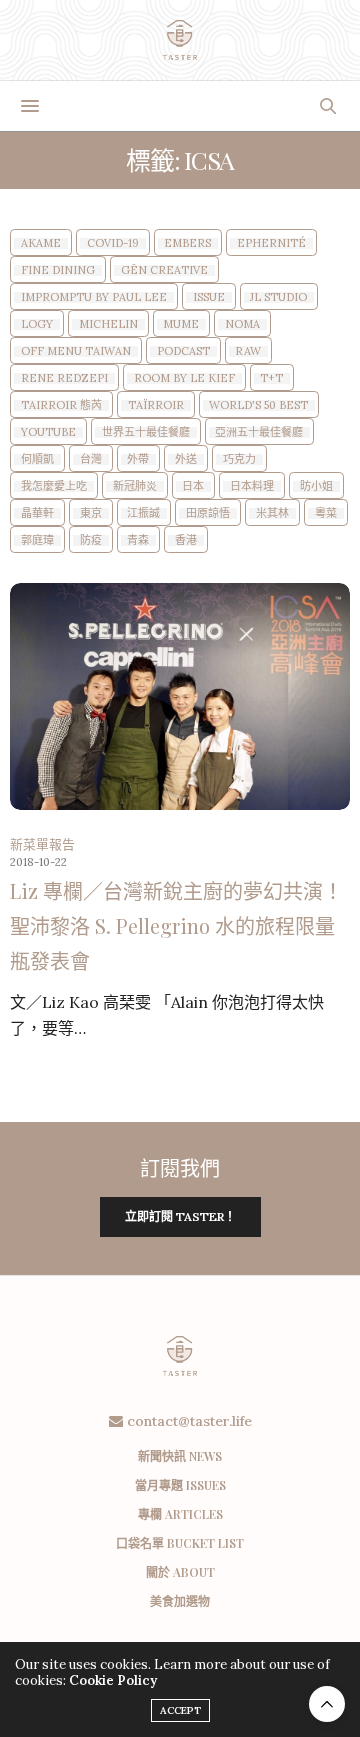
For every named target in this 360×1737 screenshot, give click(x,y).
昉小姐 (316, 486)
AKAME (41, 243)
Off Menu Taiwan (76, 351)
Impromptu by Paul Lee (94, 297)
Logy (37, 324)
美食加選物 (180, 1601)
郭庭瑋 (37, 540)
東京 (91, 513)
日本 (193, 486)
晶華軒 (37, 513)
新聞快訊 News (180, 1456)
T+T (271, 378)
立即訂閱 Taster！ (180, 1216)
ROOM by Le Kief (184, 378)
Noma (242, 324)
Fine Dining (58, 270)
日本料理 (252, 486)
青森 (138, 540)
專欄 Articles (180, 1514)
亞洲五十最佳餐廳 (259, 432)
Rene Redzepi (64, 378)
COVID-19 (113, 243)
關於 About (180, 1572)
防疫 (91, 540)
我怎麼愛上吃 (54, 486)
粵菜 (326, 513)
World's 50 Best (258, 405)
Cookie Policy (113, 1680)
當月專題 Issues (180, 1485)
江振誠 (143, 513)
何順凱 (37, 459)
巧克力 (239, 459)
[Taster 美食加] (180, 40)
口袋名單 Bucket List (180, 1543)
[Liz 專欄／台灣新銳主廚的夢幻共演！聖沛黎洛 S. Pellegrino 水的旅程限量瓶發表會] (180, 696)
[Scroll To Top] (327, 1704)
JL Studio (278, 297)
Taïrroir (156, 405)
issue (209, 297)
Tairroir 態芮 (61, 405)
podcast (183, 351)
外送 (186, 459)
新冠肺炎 (135, 486)
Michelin (108, 324)
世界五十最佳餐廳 (146, 432)
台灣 (91, 459)
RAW (248, 351)
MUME (181, 324)
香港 (186, 540)
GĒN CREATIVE (164, 270)
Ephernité (271, 243)
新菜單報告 (42, 844)
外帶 (138, 459)
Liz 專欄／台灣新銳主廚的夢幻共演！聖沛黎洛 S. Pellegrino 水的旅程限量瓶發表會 (176, 925)
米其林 (272, 513)
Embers (187, 243)
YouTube (48, 432)
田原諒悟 (208, 513)
